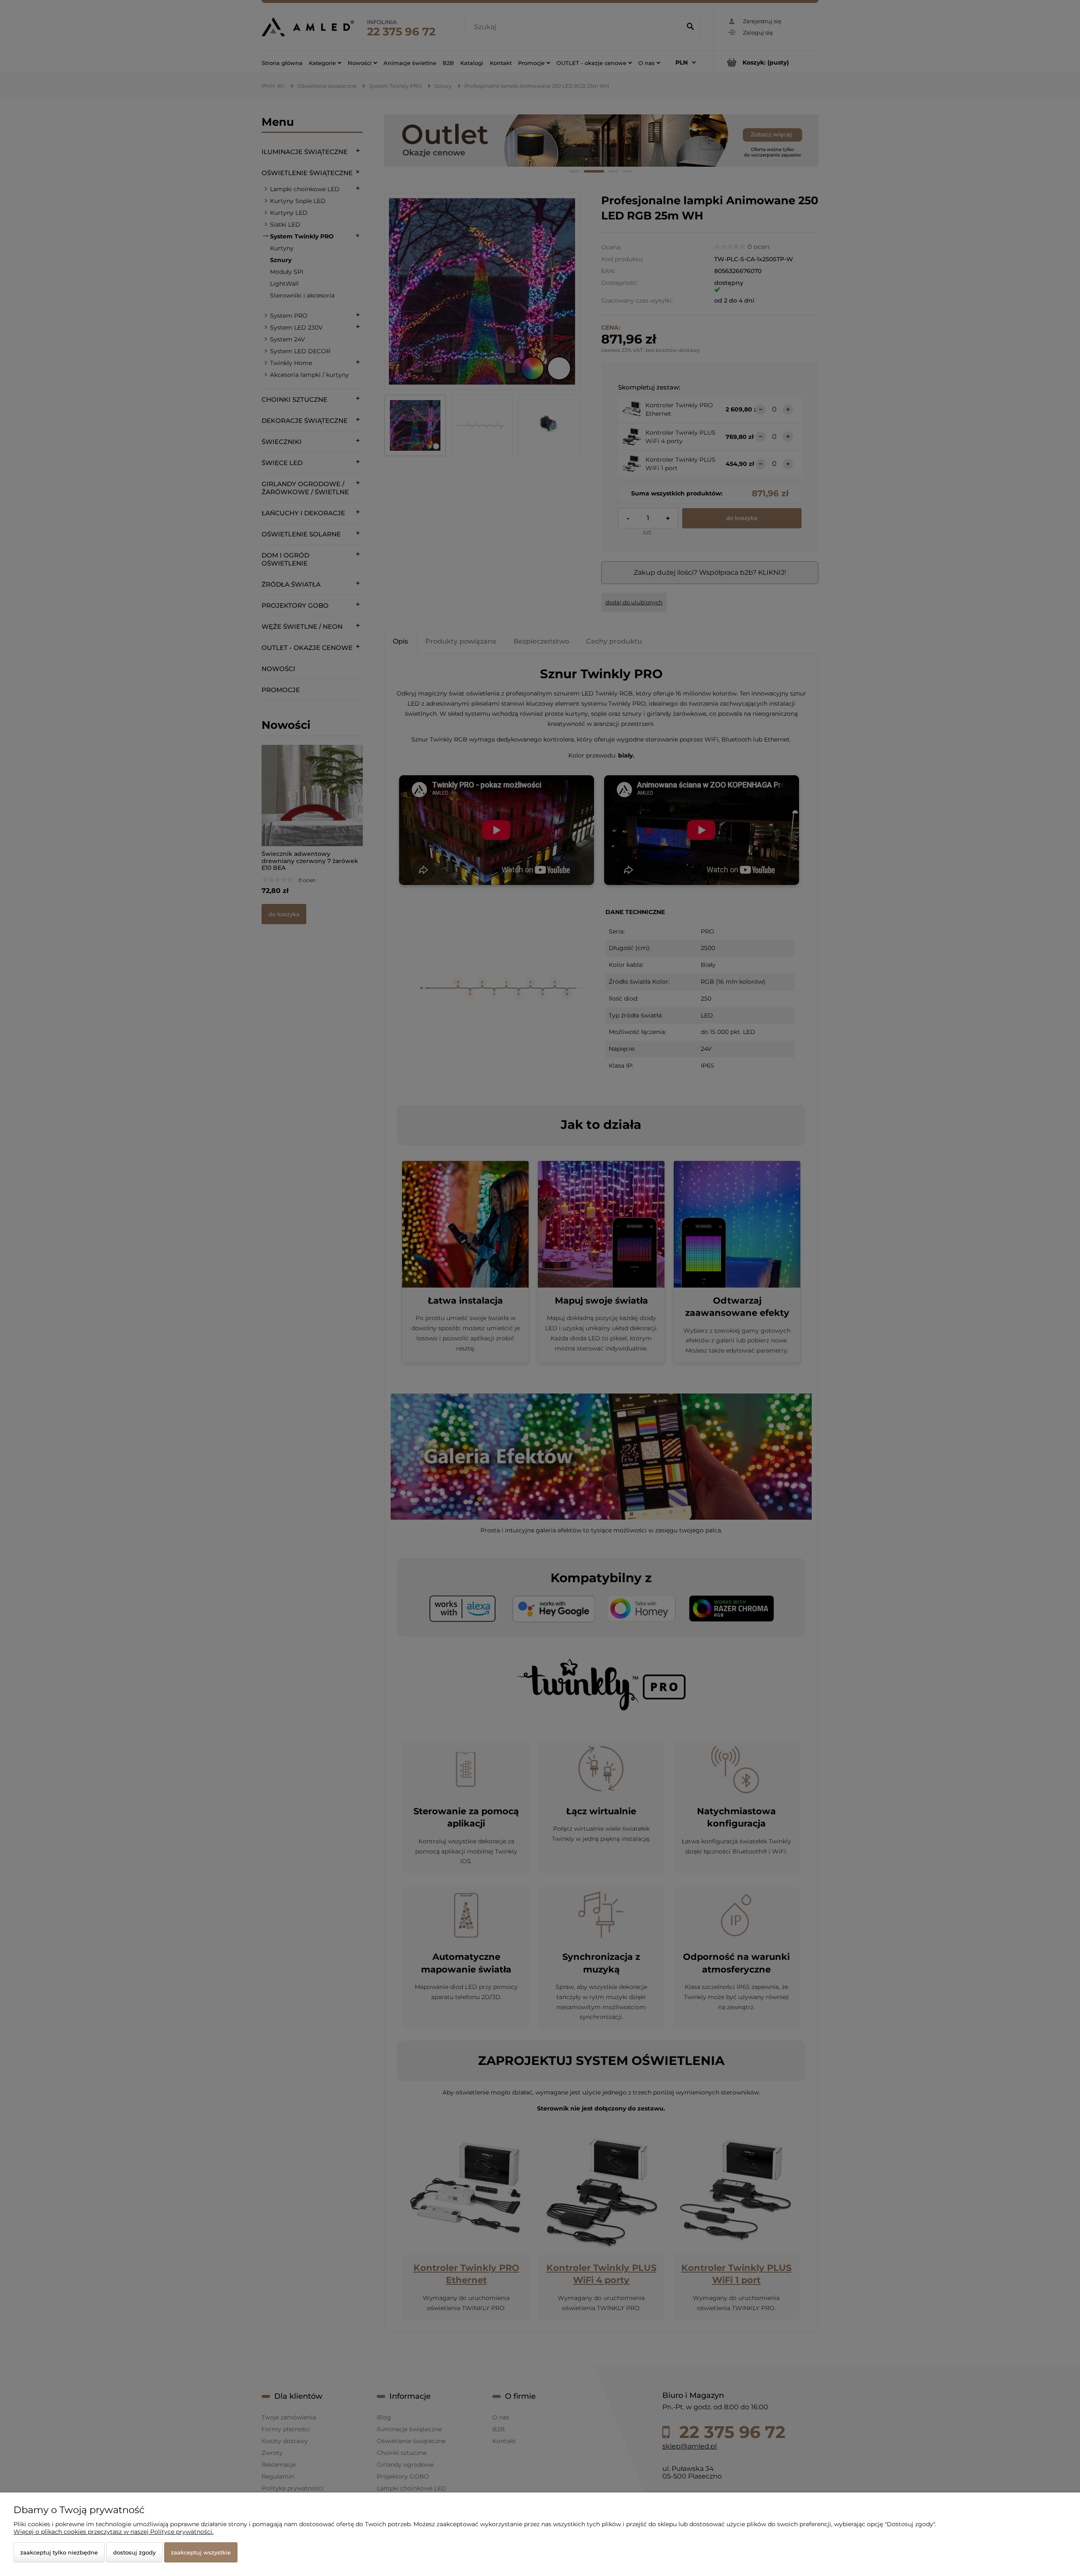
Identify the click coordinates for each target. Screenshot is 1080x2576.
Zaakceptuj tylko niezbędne (59, 2552)
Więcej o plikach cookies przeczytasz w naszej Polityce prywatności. (113, 2532)
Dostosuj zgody (134, 2552)
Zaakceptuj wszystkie (201, 2552)
